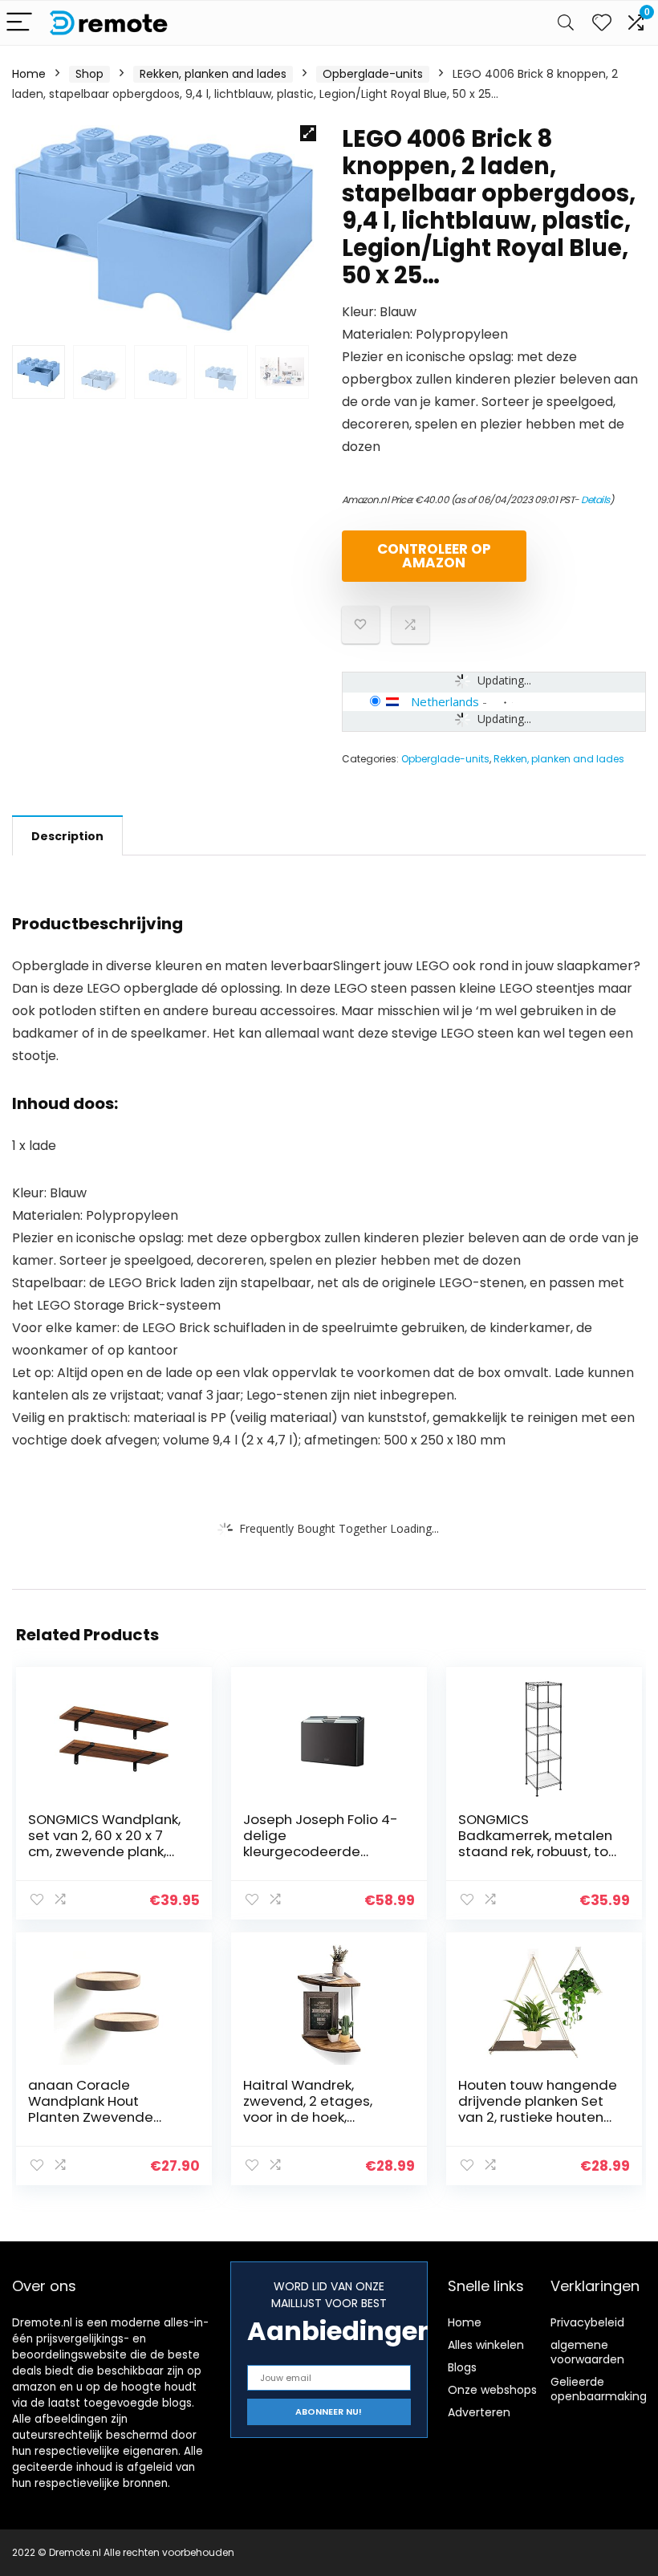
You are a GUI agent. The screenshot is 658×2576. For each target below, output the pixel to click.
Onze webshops (492, 2390)
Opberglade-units (373, 74)
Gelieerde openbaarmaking (599, 2389)
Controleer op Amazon (434, 556)
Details (595, 500)
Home (29, 74)
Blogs (462, 2367)
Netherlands (445, 701)
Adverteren (479, 2412)
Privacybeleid (587, 2322)
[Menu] (19, 23)
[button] (308, 133)
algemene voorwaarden (587, 2352)
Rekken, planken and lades (213, 74)
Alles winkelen (486, 2345)
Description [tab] (67, 836)
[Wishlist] (602, 23)
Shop (89, 74)
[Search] (566, 23)
